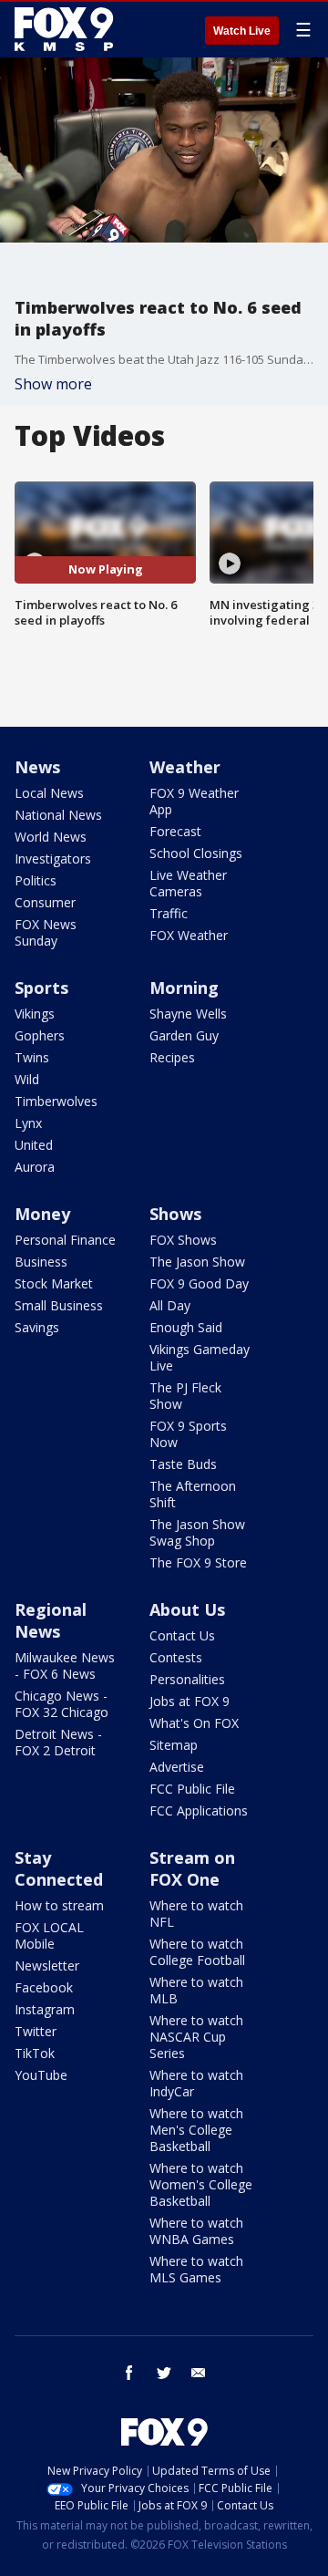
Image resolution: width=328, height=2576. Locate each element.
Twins (32, 1057)
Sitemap (174, 1745)
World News (51, 837)
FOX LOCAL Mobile (49, 1935)
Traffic (169, 913)
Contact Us (182, 1635)
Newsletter (47, 1966)
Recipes (172, 1057)
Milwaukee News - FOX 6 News (65, 1666)
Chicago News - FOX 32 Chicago (61, 1704)
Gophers (40, 1035)
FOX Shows (183, 1240)
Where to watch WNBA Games (196, 2231)
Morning (184, 988)
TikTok (35, 2053)
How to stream (59, 1905)
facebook (129, 2373)
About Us (187, 1609)
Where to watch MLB (196, 1990)
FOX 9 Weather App (194, 801)
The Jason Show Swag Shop (197, 1532)
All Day (170, 1305)
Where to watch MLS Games (196, 2269)
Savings (37, 1327)
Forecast (175, 831)
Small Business (59, 1305)
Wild (27, 1079)
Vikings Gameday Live (200, 1357)
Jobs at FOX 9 (190, 1701)
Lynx (28, 1123)
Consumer (45, 902)
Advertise (177, 1767)
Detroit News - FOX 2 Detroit (58, 1742)
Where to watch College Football (197, 1952)
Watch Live (242, 31)
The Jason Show (197, 1262)
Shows (175, 1214)
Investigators (53, 859)
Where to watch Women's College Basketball (201, 2184)
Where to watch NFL (196, 1914)
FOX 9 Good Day (199, 1283)
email (199, 2373)
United (34, 1145)
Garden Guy (184, 1035)
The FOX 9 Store (198, 1562)
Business (41, 1262)
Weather (185, 767)
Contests (176, 1657)
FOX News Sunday (46, 932)
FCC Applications (199, 1810)
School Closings (196, 853)
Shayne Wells (188, 1014)
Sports (41, 988)
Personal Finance (65, 1240)
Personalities (187, 1679)
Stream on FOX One (192, 1868)
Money (42, 1214)
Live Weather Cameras (188, 883)
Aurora (35, 1167)
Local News (49, 793)
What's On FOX (194, 1723)
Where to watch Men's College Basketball (196, 2130)
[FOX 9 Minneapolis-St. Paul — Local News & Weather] (67, 29)
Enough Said (186, 1327)
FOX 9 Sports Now (188, 1434)
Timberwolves (56, 1101)
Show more (53, 384)
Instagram (45, 2009)
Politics (36, 880)
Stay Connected (59, 1868)
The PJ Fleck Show (185, 1396)
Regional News (51, 1620)
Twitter (36, 2031)
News (37, 767)
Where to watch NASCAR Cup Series (196, 2037)
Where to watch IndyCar (196, 2083)
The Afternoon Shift (193, 1494)
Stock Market (54, 1283)
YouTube (41, 2075)
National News (58, 815)
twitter (164, 2373)
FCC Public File (192, 1789)
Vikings (35, 1014)
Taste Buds (183, 1464)
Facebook (44, 1987)
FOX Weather (189, 935)
